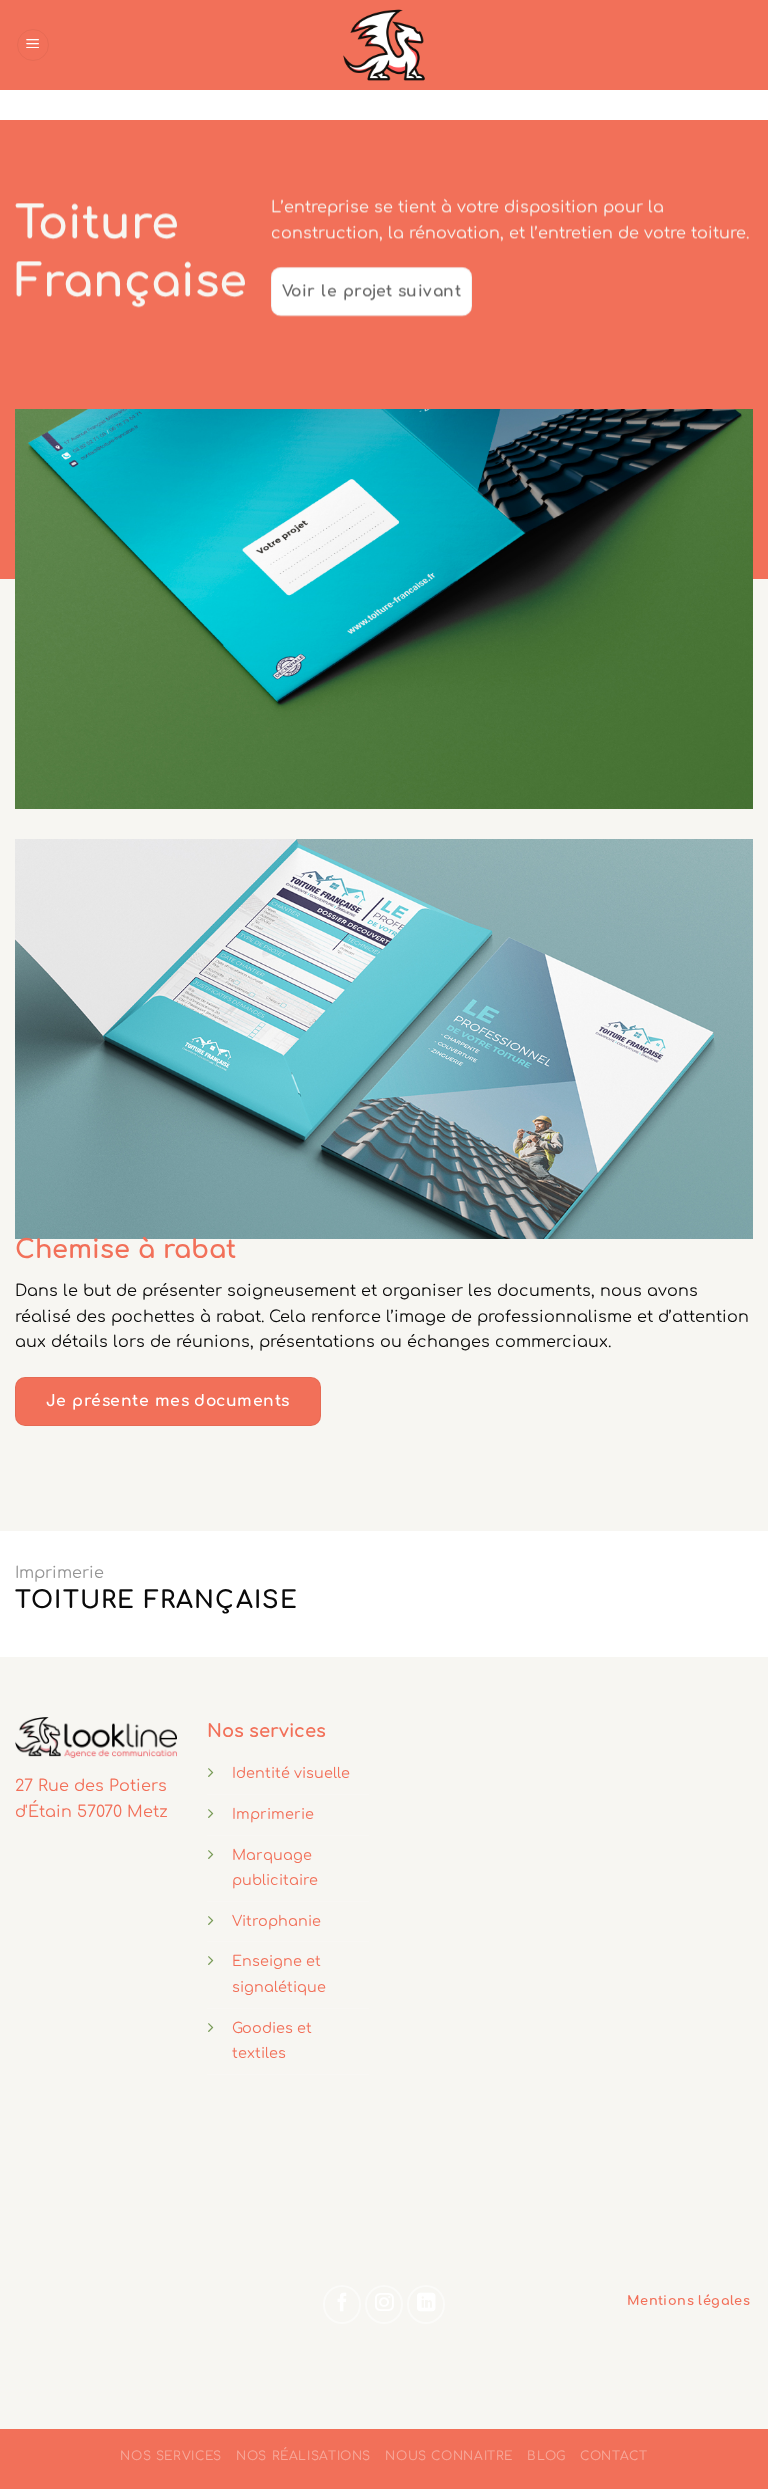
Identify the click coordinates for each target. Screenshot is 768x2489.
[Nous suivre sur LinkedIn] (426, 2304)
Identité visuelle (291, 1773)
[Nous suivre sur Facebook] (342, 2304)
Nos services (170, 2456)
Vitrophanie (276, 1921)
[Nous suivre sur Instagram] (384, 2304)
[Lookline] (384, 45)
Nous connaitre (449, 2456)
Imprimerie (59, 1573)
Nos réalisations (303, 2456)
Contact (613, 2456)
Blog (546, 2456)
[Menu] (33, 45)
